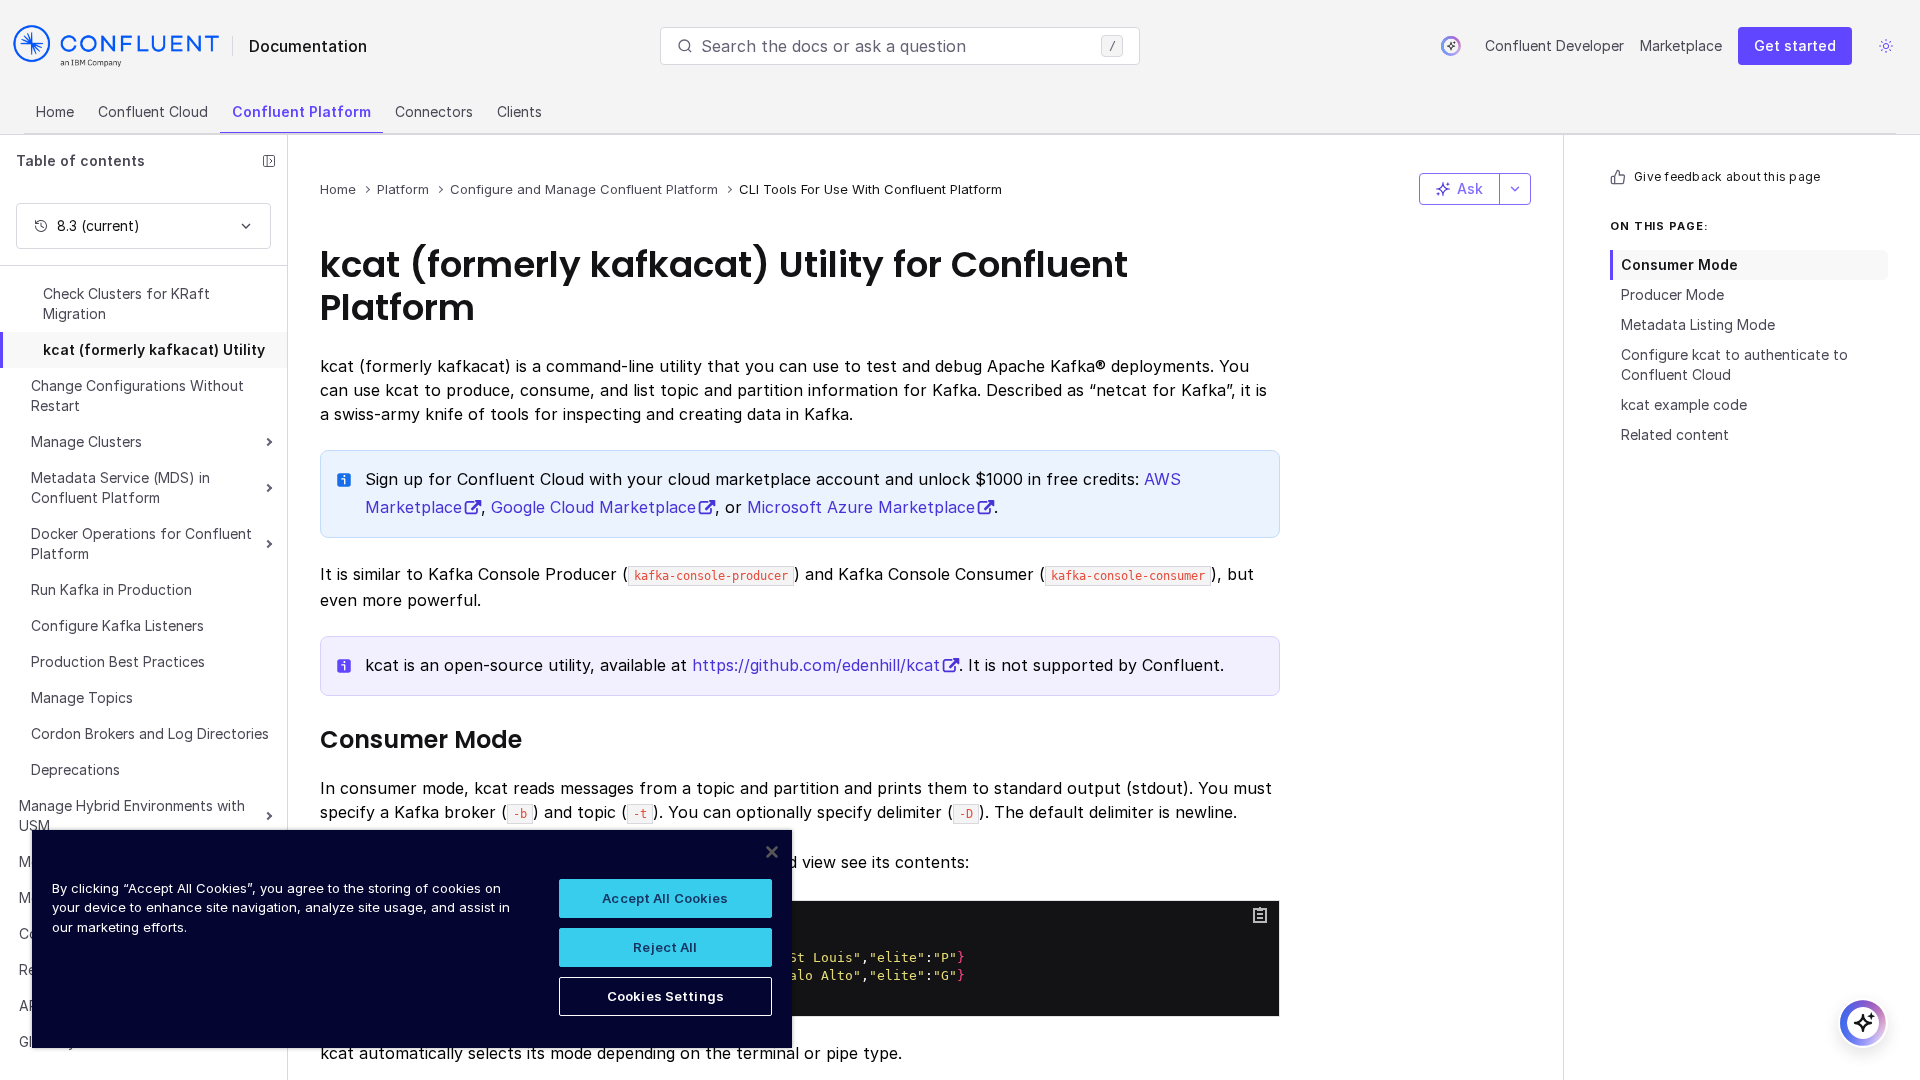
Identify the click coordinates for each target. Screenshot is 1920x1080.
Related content (1675, 434)
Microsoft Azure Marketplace (861, 507)
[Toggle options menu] (1515, 189)
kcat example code (1684, 404)
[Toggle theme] (1886, 46)
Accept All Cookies (665, 898)
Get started (1795, 45)
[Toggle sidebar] (269, 161)
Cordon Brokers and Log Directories (150, 733)
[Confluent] (116, 46)
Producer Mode (1672, 294)
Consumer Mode (1679, 264)
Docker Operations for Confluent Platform (141, 543)
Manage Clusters (86, 441)
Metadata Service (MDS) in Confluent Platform (120, 487)
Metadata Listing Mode (1698, 324)
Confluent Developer (1554, 45)
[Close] (772, 852)
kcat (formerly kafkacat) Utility (154, 349)
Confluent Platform (301, 111)
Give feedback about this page (1727, 176)
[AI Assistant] (1451, 46)
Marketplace (1681, 45)
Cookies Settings (665, 996)
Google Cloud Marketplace (593, 507)
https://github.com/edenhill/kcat (816, 665)
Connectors (434, 111)
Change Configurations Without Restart (137, 395)
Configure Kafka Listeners (117, 625)
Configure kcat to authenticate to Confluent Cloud (1734, 364)
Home (55, 111)
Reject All (665, 947)
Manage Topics (82, 697)
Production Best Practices (118, 661)
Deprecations (75, 769)
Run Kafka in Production (111, 589)
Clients (519, 111)
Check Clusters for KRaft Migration (126, 303)
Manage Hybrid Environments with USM (132, 815)
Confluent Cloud (153, 111)
